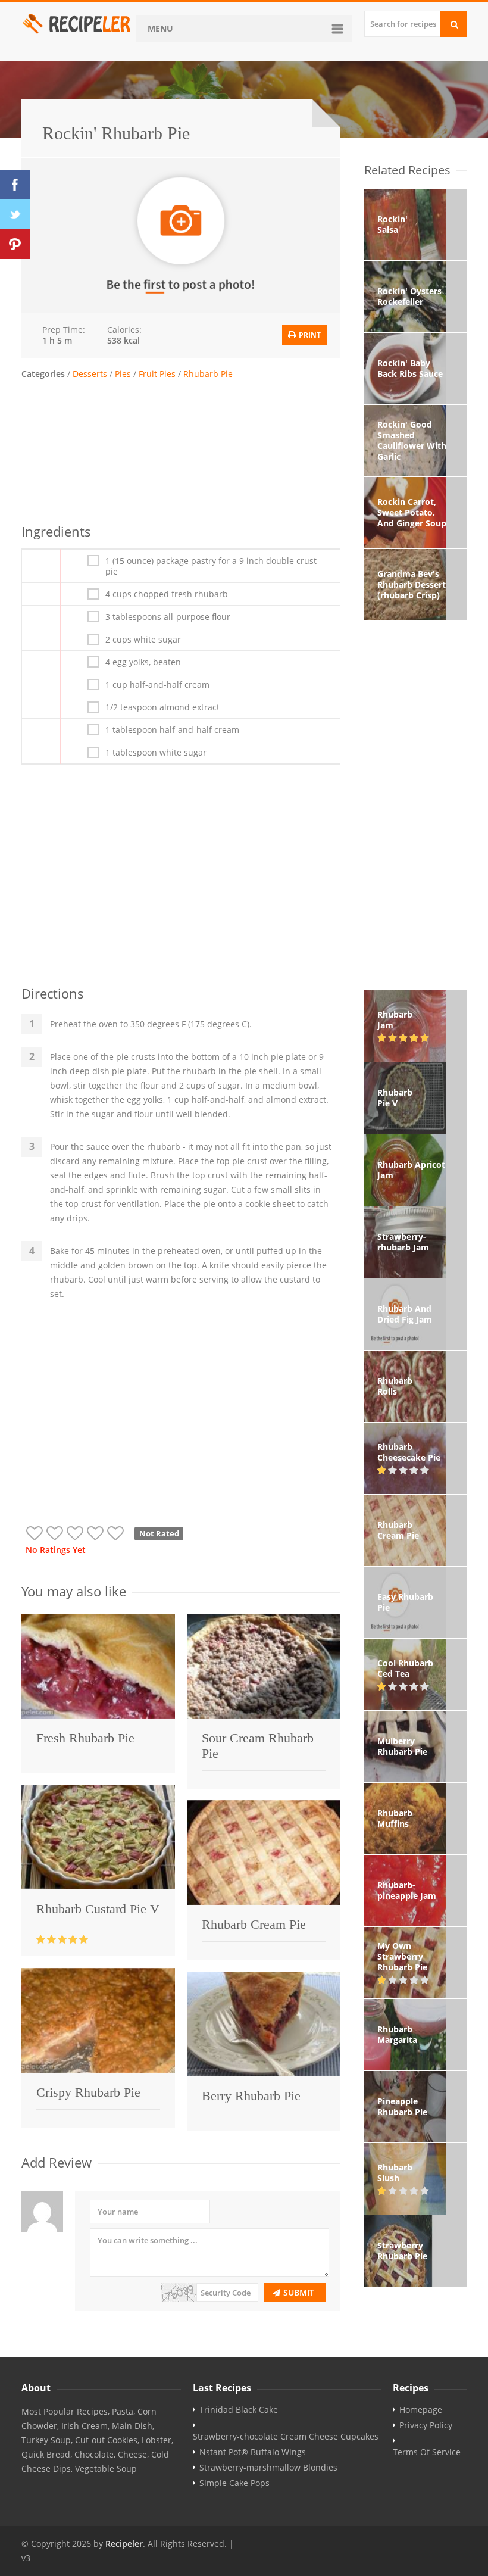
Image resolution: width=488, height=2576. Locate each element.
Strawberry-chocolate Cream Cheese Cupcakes (286, 2437)
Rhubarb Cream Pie (254, 1924)
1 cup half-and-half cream (157, 685)
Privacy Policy (426, 2425)
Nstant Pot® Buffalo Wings (253, 2452)
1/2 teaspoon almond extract (162, 707)
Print (309, 335)
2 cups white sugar (143, 640)
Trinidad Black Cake (239, 2410)
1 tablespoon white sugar (156, 753)
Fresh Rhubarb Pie (85, 1738)
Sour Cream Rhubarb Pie (258, 1746)
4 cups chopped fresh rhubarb (167, 594)
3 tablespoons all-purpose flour (168, 617)
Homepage (421, 2410)
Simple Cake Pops (234, 2483)
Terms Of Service (427, 2452)
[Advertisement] (181, 450)
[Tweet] (15, 214)
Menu (160, 28)
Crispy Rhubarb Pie (88, 2092)
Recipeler (124, 2544)
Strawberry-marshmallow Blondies (268, 2468)
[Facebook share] (15, 185)
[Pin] (15, 244)
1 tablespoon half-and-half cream (172, 730)
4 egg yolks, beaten (143, 662)
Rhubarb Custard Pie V (98, 1909)
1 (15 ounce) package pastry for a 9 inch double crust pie (211, 566)
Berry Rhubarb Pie (251, 2096)
